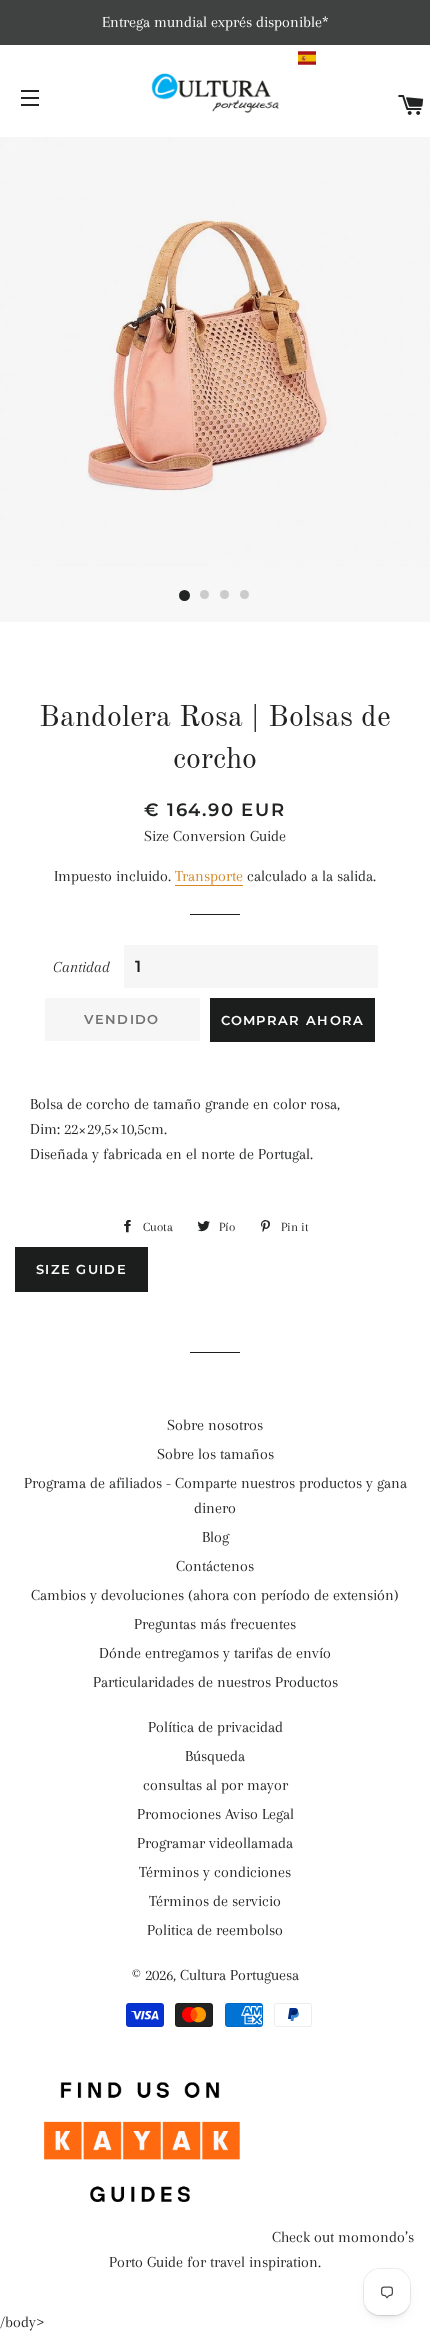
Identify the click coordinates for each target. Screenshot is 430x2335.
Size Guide (81, 1269)
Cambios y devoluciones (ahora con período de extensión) (215, 1595)
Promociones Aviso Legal (215, 1814)
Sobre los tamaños (215, 1454)
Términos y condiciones (215, 1872)
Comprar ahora (293, 1020)
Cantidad (81, 967)
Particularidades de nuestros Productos (215, 1682)
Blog (215, 1537)
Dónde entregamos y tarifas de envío (215, 1653)
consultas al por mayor (215, 1785)
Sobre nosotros (215, 1425)
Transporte (209, 876)
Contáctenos (215, 1566)
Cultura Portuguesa (239, 1975)
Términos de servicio (215, 1901)
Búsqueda (215, 1756)
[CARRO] (411, 106)
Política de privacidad (215, 1727)
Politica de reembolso (215, 1930)
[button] (361, 58)
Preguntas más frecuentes (215, 1624)
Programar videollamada (215, 1843)
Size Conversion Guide (215, 836)
